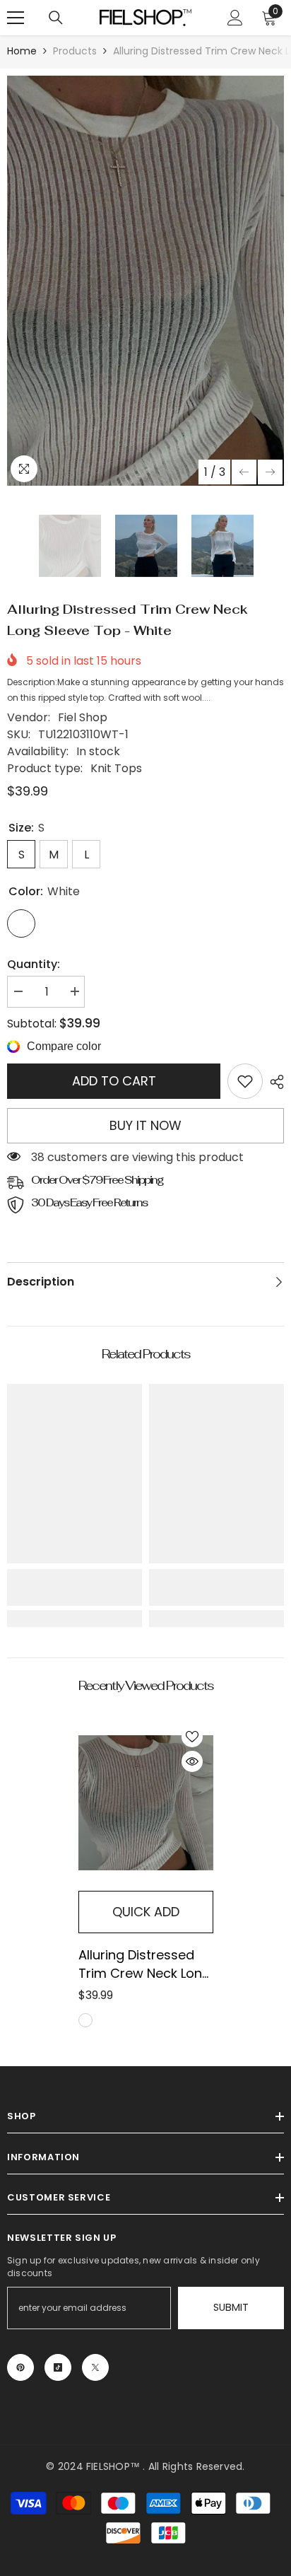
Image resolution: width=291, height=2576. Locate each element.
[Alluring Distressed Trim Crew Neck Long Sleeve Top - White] (146, 1803)
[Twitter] (95, 2367)
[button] (244, 472)
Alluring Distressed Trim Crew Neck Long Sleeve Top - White (144, 1964)
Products (75, 51)
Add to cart (114, 1081)
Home (22, 51)
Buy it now (145, 1125)
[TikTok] (58, 2367)
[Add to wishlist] (192, 1737)
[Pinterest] (20, 2367)
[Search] (56, 18)
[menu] (16, 18)
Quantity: (34, 964)
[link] (245, 1081)
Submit (231, 2307)
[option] (145, 281)
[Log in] (235, 18)
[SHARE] (273, 1082)
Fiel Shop (83, 717)
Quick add (146, 1912)
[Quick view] (192, 1761)
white (85, 2020)
